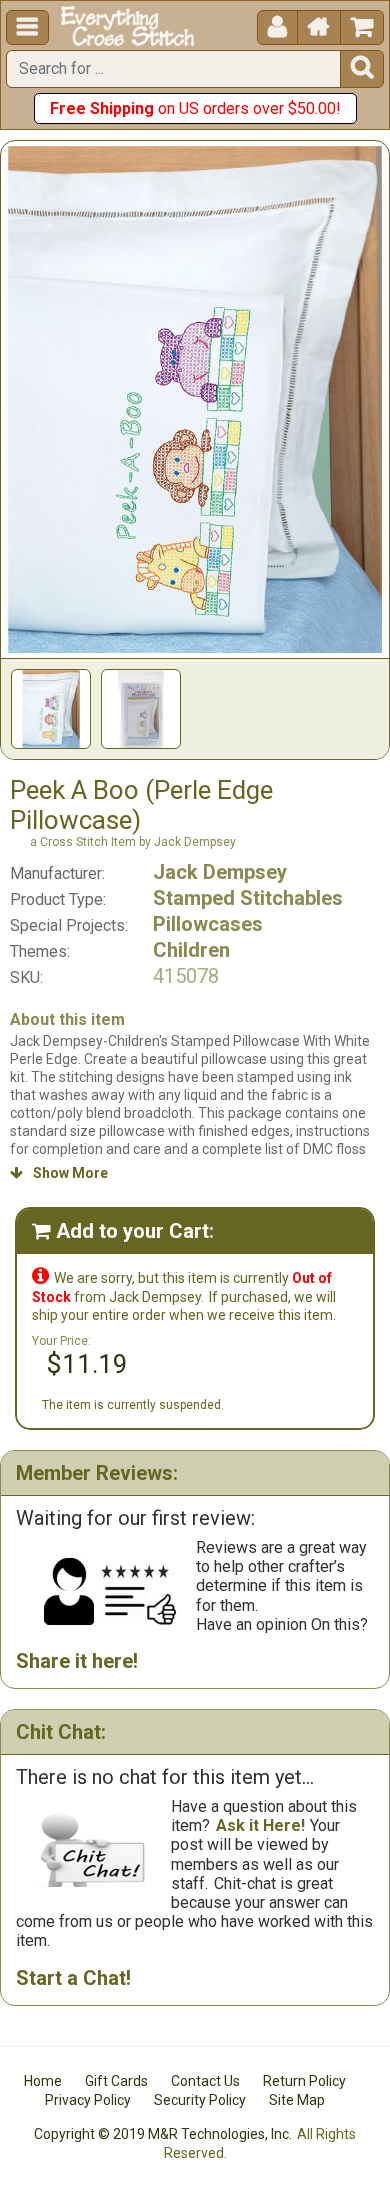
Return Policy (304, 2081)
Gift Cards (116, 2081)
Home (43, 2081)
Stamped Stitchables (248, 898)
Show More (59, 1173)
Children (191, 950)
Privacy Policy (88, 2100)
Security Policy (200, 2100)
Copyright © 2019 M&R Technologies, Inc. (163, 2134)
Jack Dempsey (220, 872)
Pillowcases (208, 924)
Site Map (297, 2100)
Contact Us (205, 2081)
